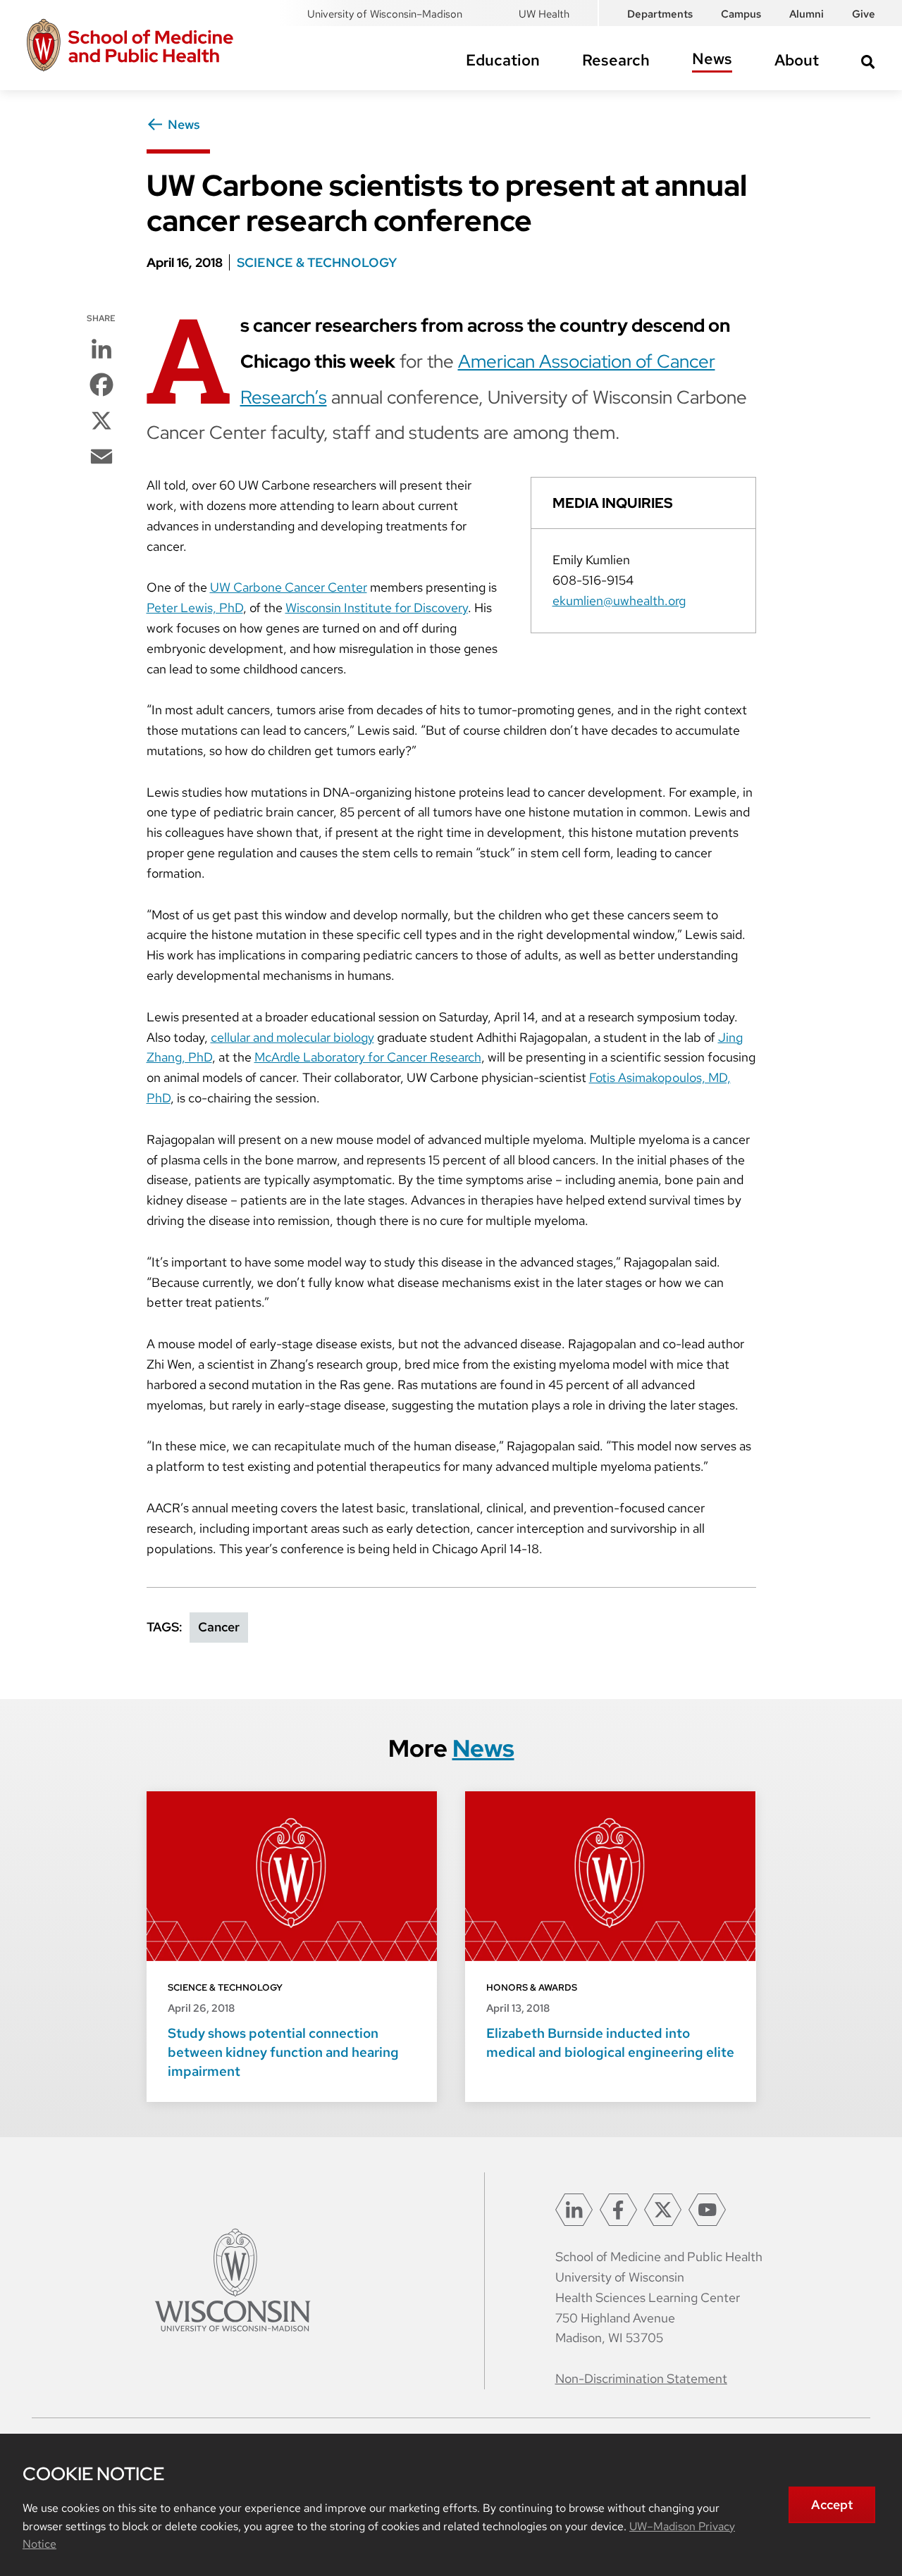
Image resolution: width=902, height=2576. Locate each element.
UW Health (544, 14)
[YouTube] (707, 2210)
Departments (660, 14)
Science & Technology (317, 262)
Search (868, 62)
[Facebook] (618, 2210)
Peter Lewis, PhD (195, 608)
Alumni (807, 14)
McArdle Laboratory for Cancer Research (368, 1057)
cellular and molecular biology (292, 1037)
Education (503, 60)
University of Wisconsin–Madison (385, 14)
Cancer (219, 1627)
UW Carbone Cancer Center (289, 587)
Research (616, 60)
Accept (832, 2505)
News (712, 59)
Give (864, 14)
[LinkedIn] (574, 2210)
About (797, 60)
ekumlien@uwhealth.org (619, 601)
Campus (741, 14)
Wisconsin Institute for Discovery (377, 608)
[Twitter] (663, 2210)
